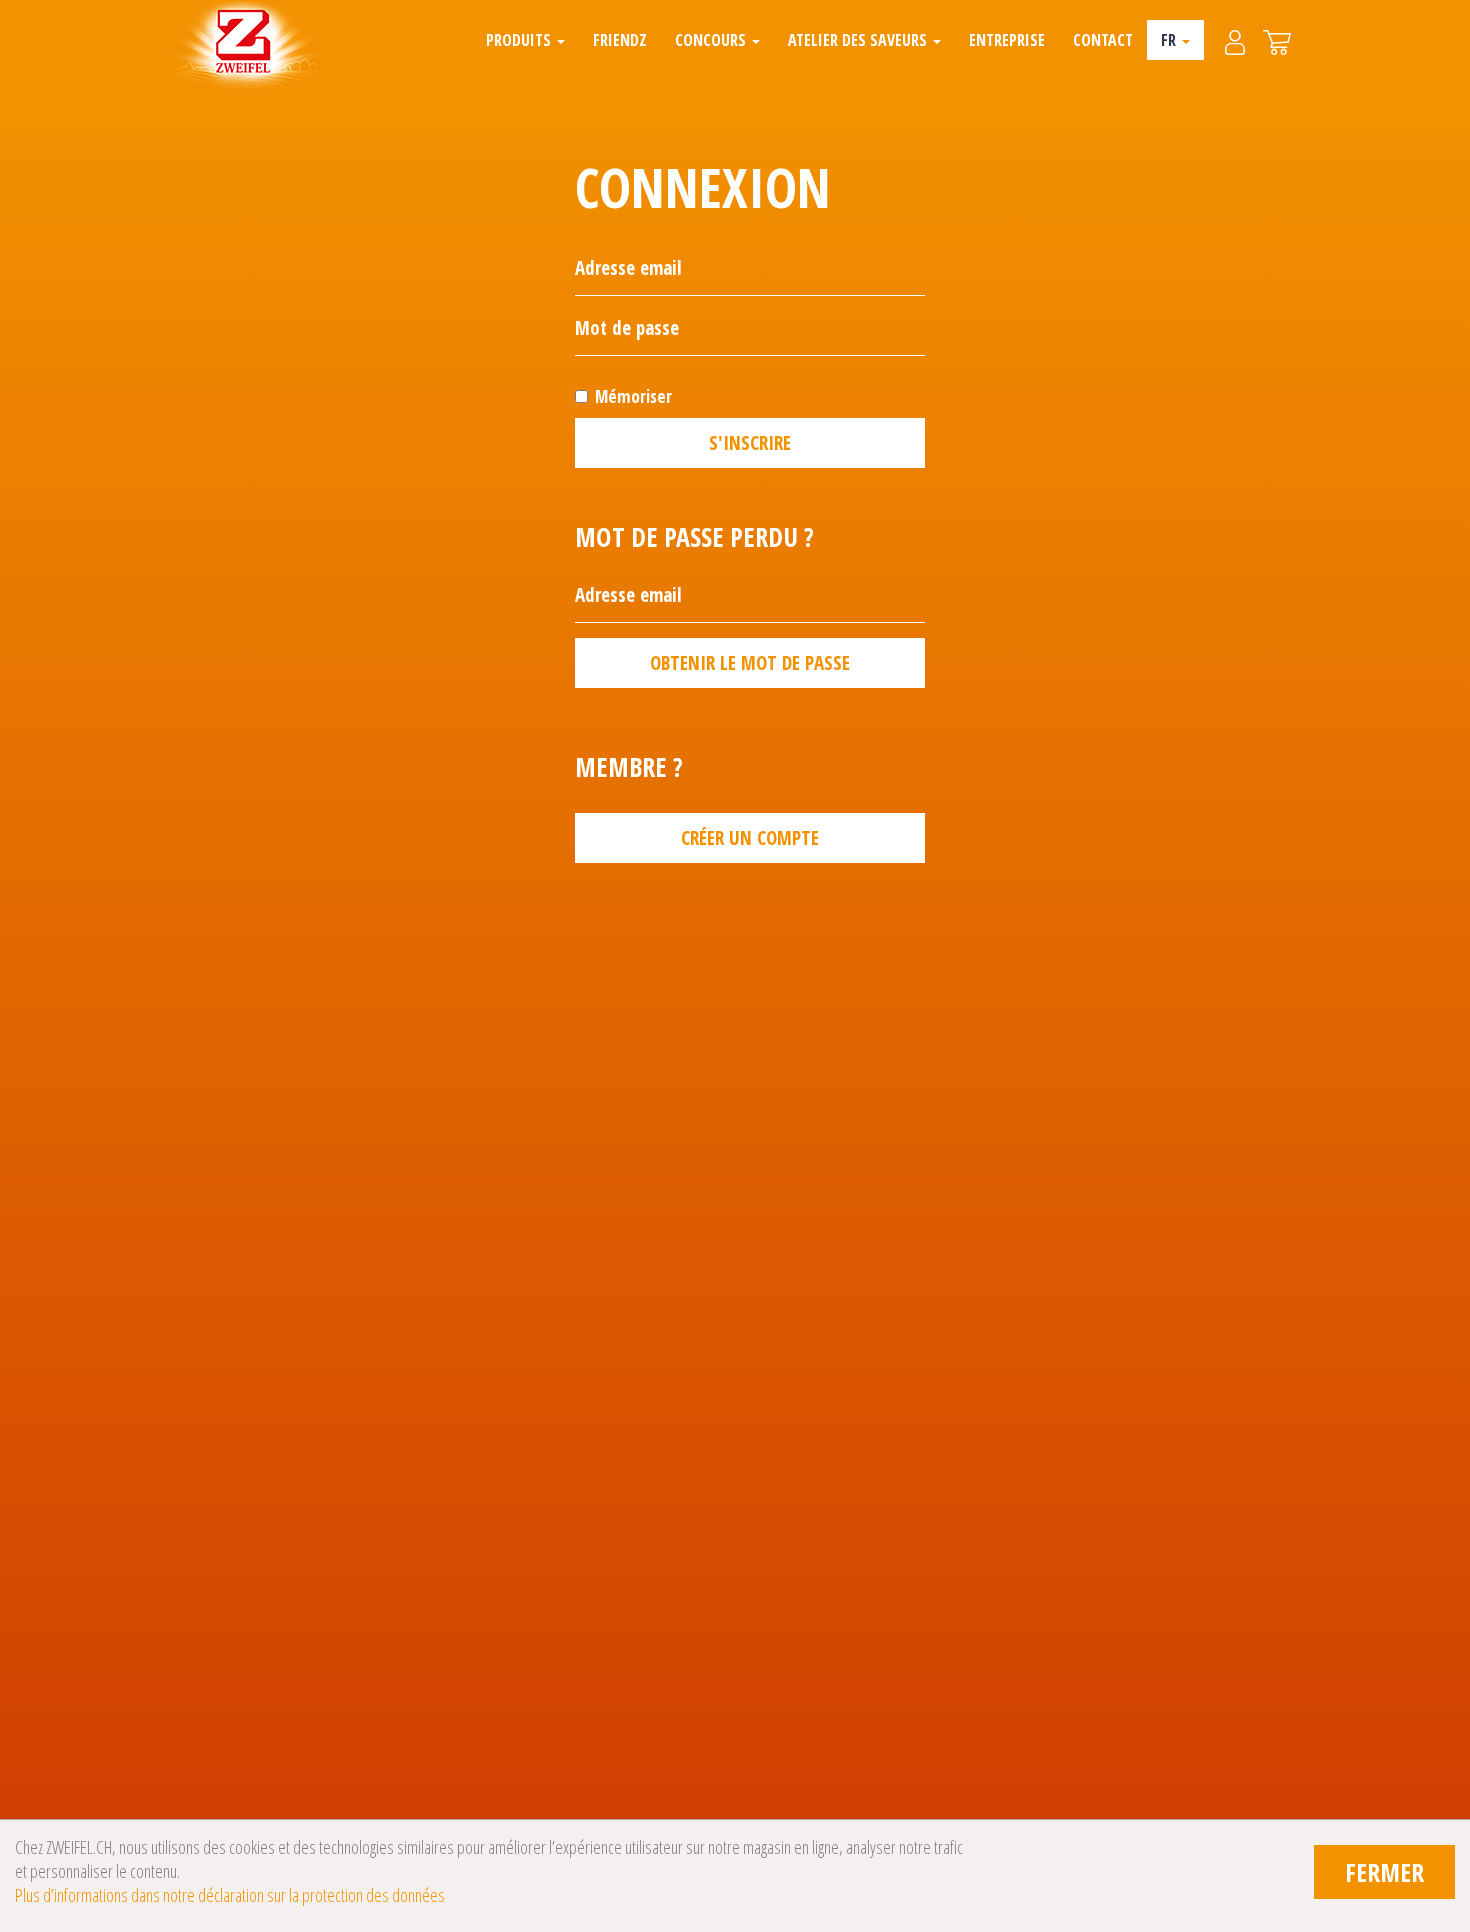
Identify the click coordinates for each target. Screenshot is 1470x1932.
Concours (712, 40)
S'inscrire (750, 443)
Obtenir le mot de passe (750, 663)
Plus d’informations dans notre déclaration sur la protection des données (230, 1895)
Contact (1103, 40)
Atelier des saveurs (859, 40)
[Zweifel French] (243, 45)
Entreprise (1007, 40)
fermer (1384, 1872)
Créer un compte (750, 838)
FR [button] (1170, 40)
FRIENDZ (620, 40)
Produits (520, 40)
